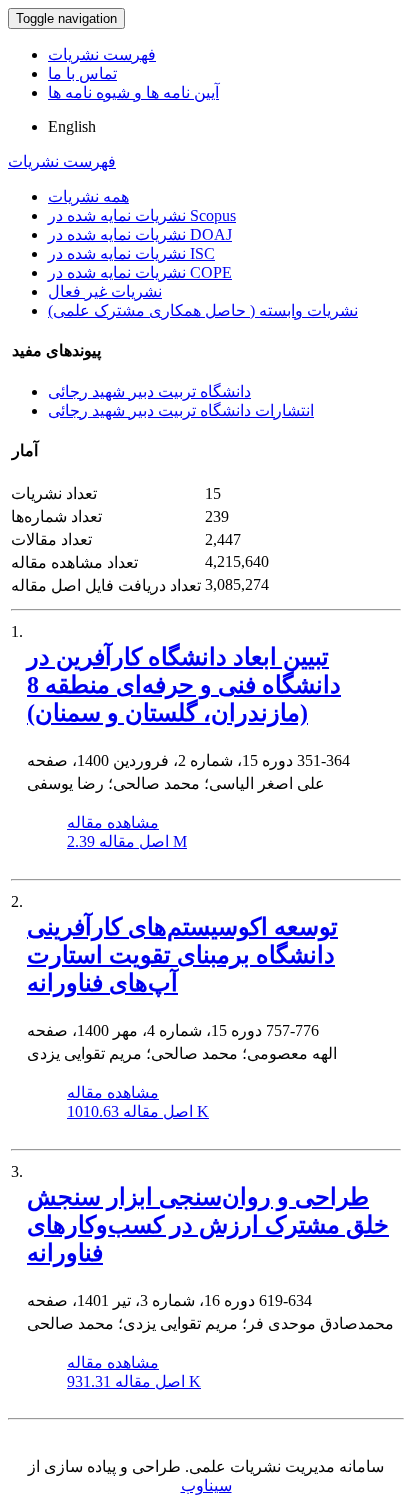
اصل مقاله (127, 841)
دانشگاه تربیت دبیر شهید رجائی (149, 391)
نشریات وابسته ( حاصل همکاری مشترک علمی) (203, 310)
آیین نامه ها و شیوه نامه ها (133, 92)
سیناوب (206, 1485)
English (72, 126)
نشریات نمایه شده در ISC (131, 253)
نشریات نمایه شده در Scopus (142, 215)
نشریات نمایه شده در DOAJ (140, 234)
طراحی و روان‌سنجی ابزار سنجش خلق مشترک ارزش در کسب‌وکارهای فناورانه (208, 1225)
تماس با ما (82, 73)
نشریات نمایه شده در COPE (140, 272)
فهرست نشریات (102, 54)
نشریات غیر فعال (105, 291)
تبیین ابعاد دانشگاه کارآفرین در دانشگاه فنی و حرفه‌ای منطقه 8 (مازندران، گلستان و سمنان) (184, 685)
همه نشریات (88, 196)
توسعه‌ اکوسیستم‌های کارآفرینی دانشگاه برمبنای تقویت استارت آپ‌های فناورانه (182, 955)
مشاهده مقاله (113, 822)
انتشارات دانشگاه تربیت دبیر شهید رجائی (181, 410)
